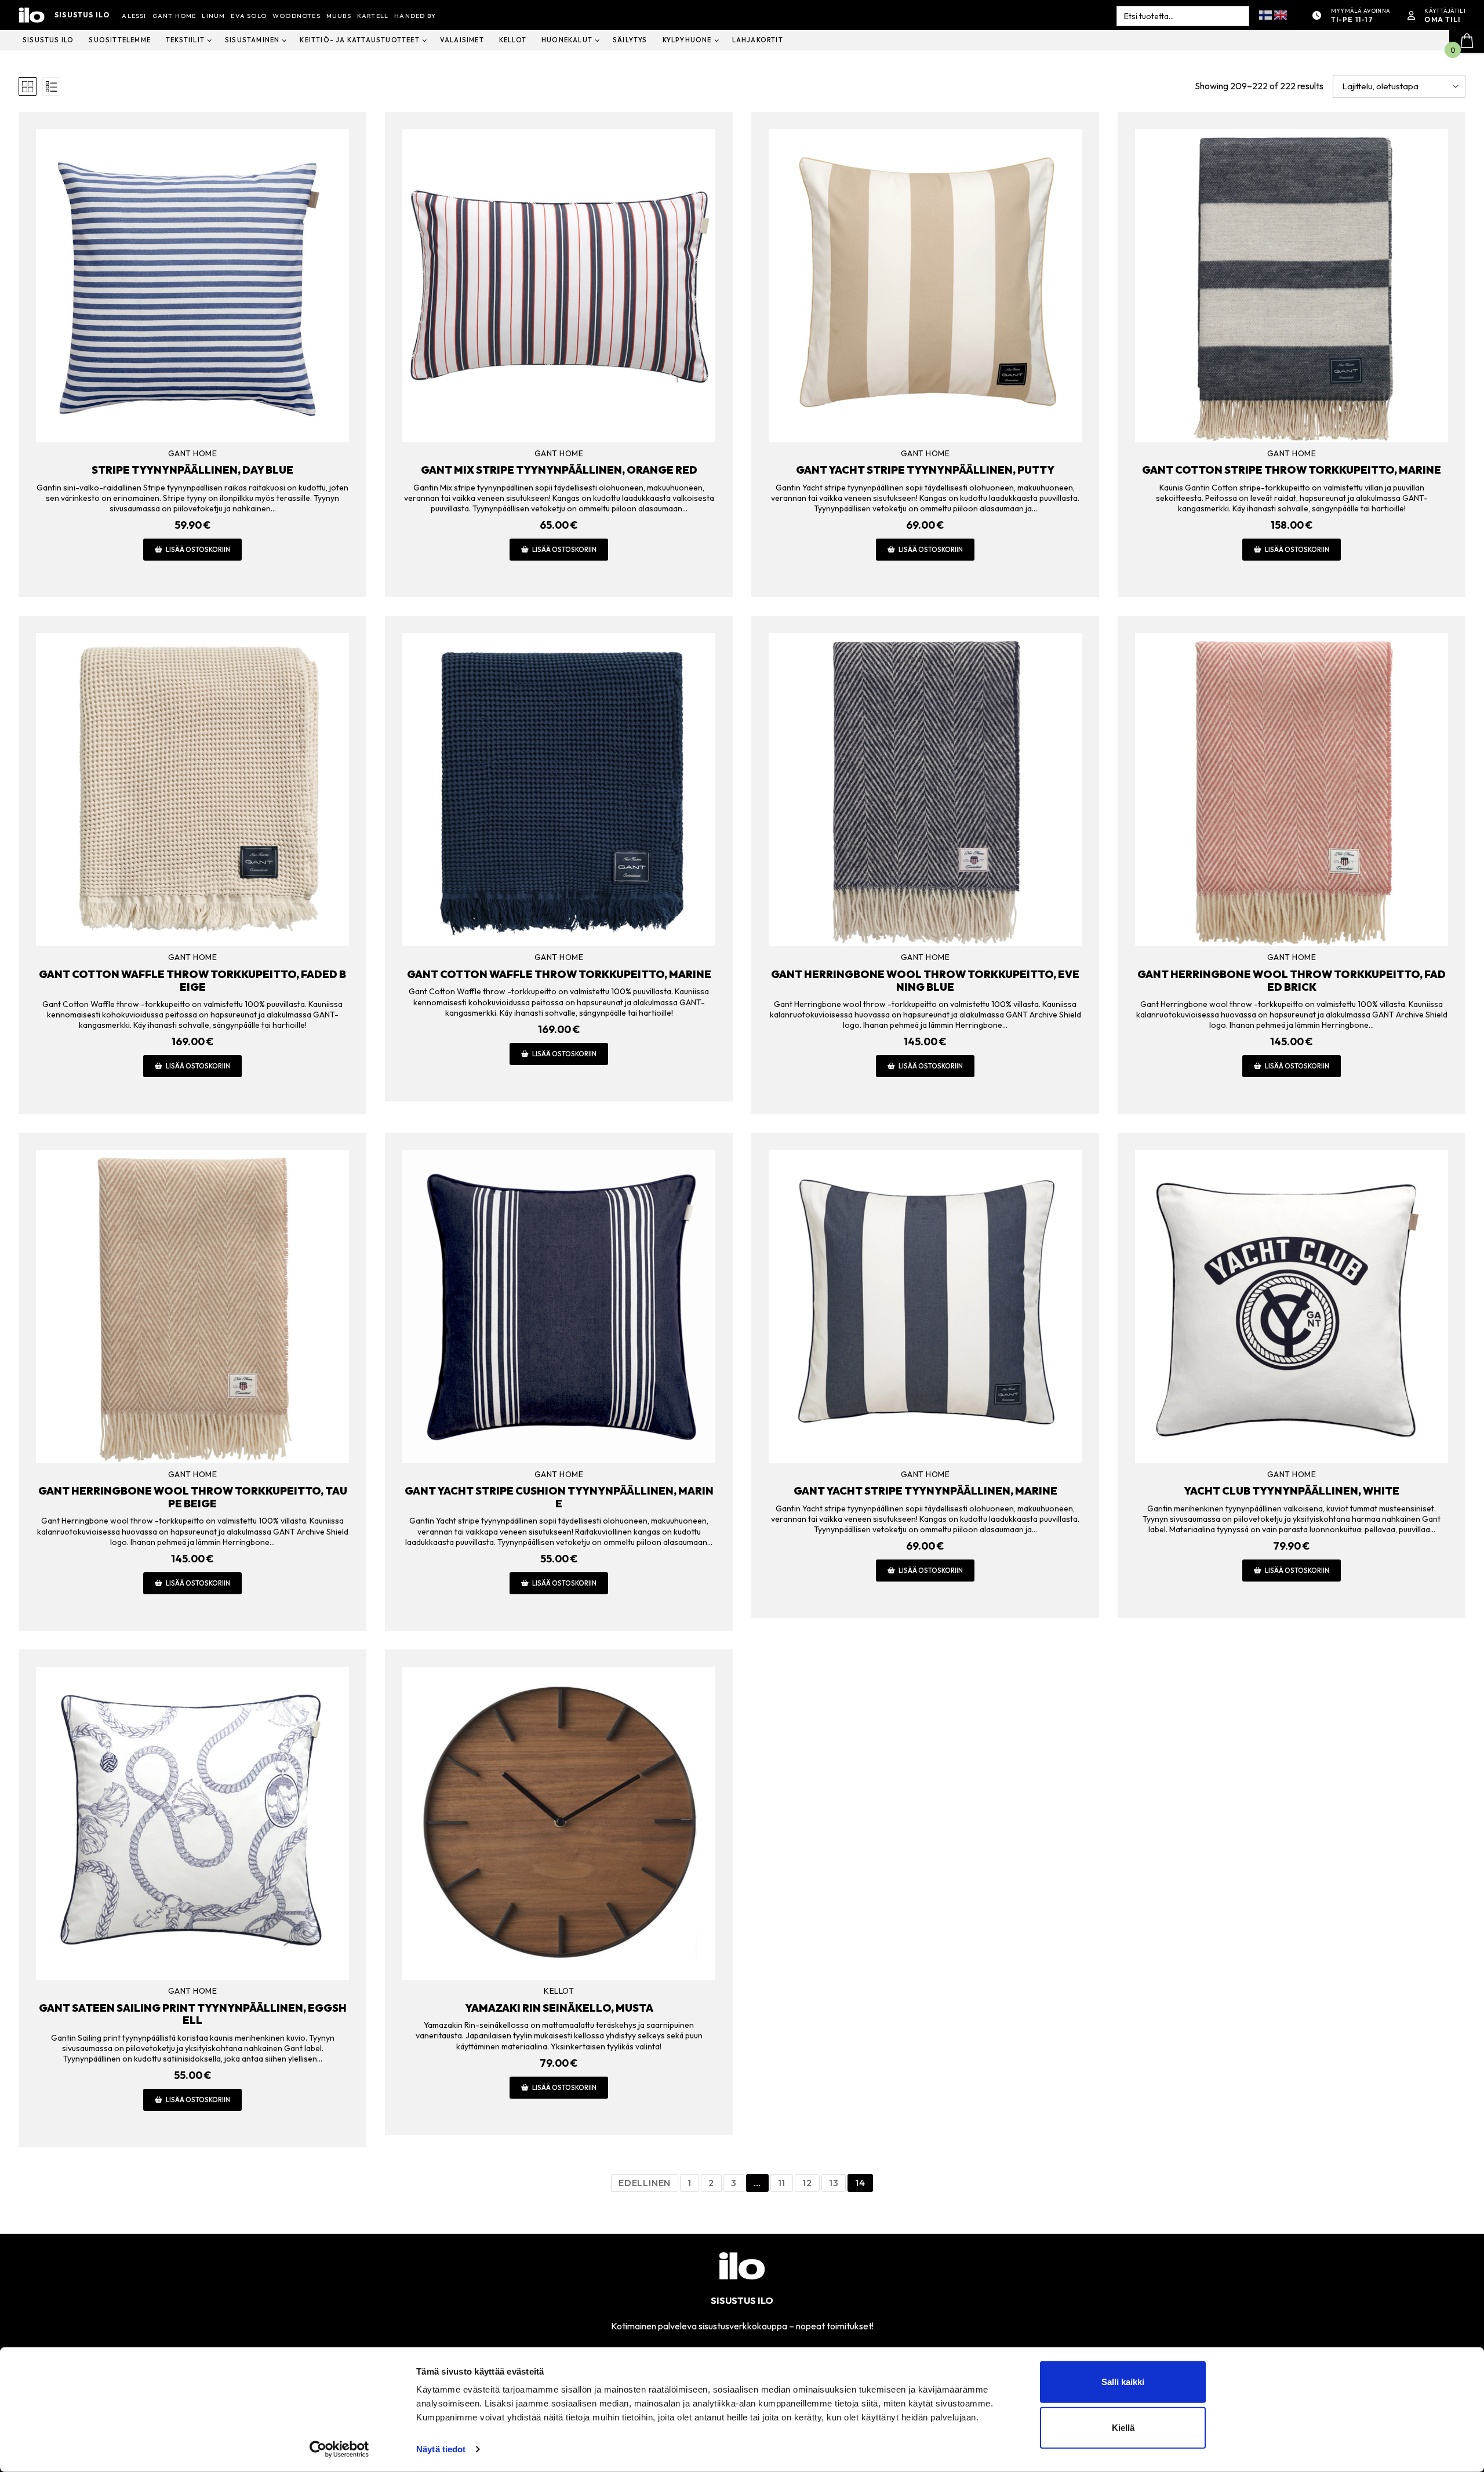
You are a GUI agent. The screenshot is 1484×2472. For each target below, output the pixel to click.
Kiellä (1123, 2428)
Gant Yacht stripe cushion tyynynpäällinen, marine (559, 1497)
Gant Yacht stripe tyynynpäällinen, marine (925, 1491)
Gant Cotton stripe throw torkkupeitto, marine (1292, 470)
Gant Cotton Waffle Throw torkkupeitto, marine (559, 974)
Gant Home (193, 453)
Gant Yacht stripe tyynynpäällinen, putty (925, 470)
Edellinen (645, 2183)
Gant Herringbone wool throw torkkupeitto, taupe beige (193, 1497)
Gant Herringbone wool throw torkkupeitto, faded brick (1292, 981)
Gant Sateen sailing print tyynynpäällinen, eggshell (193, 2014)
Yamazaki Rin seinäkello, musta (559, 2008)
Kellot (559, 1991)
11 (782, 2183)
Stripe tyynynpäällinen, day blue (192, 470)
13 (834, 2183)
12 (807, 2183)
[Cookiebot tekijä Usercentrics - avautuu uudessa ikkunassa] (339, 2449)
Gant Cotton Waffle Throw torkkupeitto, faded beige (192, 981)
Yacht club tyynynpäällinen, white (1292, 1491)
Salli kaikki (1123, 2382)
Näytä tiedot (441, 2449)
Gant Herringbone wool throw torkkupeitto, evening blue (925, 981)
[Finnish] (1266, 14)
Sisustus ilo (82, 15)
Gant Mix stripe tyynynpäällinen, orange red (559, 470)
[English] (1281, 14)
